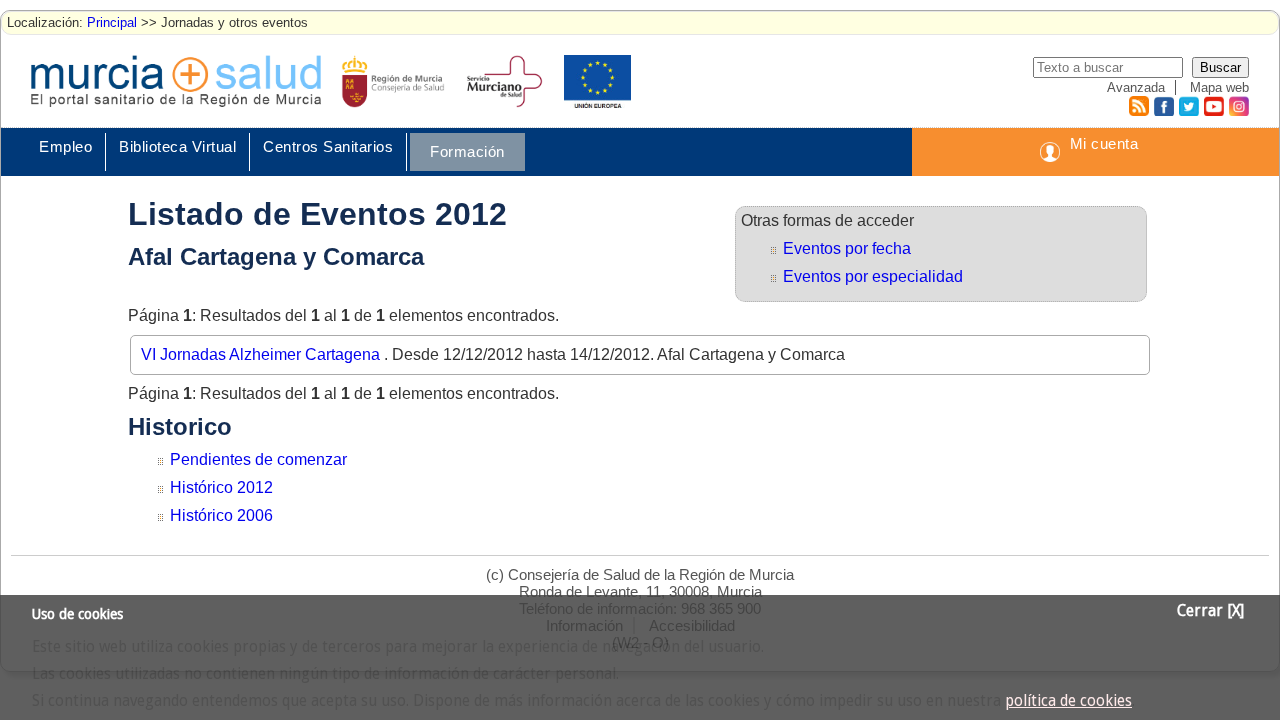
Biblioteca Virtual (177, 146)
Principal (112, 22)
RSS (1138, 106)
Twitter (1188, 106)
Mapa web (1219, 87)
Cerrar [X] (1210, 611)
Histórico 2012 (221, 487)
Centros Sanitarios (328, 146)
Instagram (1238, 106)
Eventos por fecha (847, 248)
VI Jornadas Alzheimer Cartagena (262, 354)
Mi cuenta (1104, 143)
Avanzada (1136, 87)
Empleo (65, 146)
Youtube (1213, 106)
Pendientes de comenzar (258, 459)
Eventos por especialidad (873, 276)
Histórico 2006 (221, 515)
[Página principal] (176, 81)
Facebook (1161, 106)
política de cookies (1068, 701)
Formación (467, 151)
